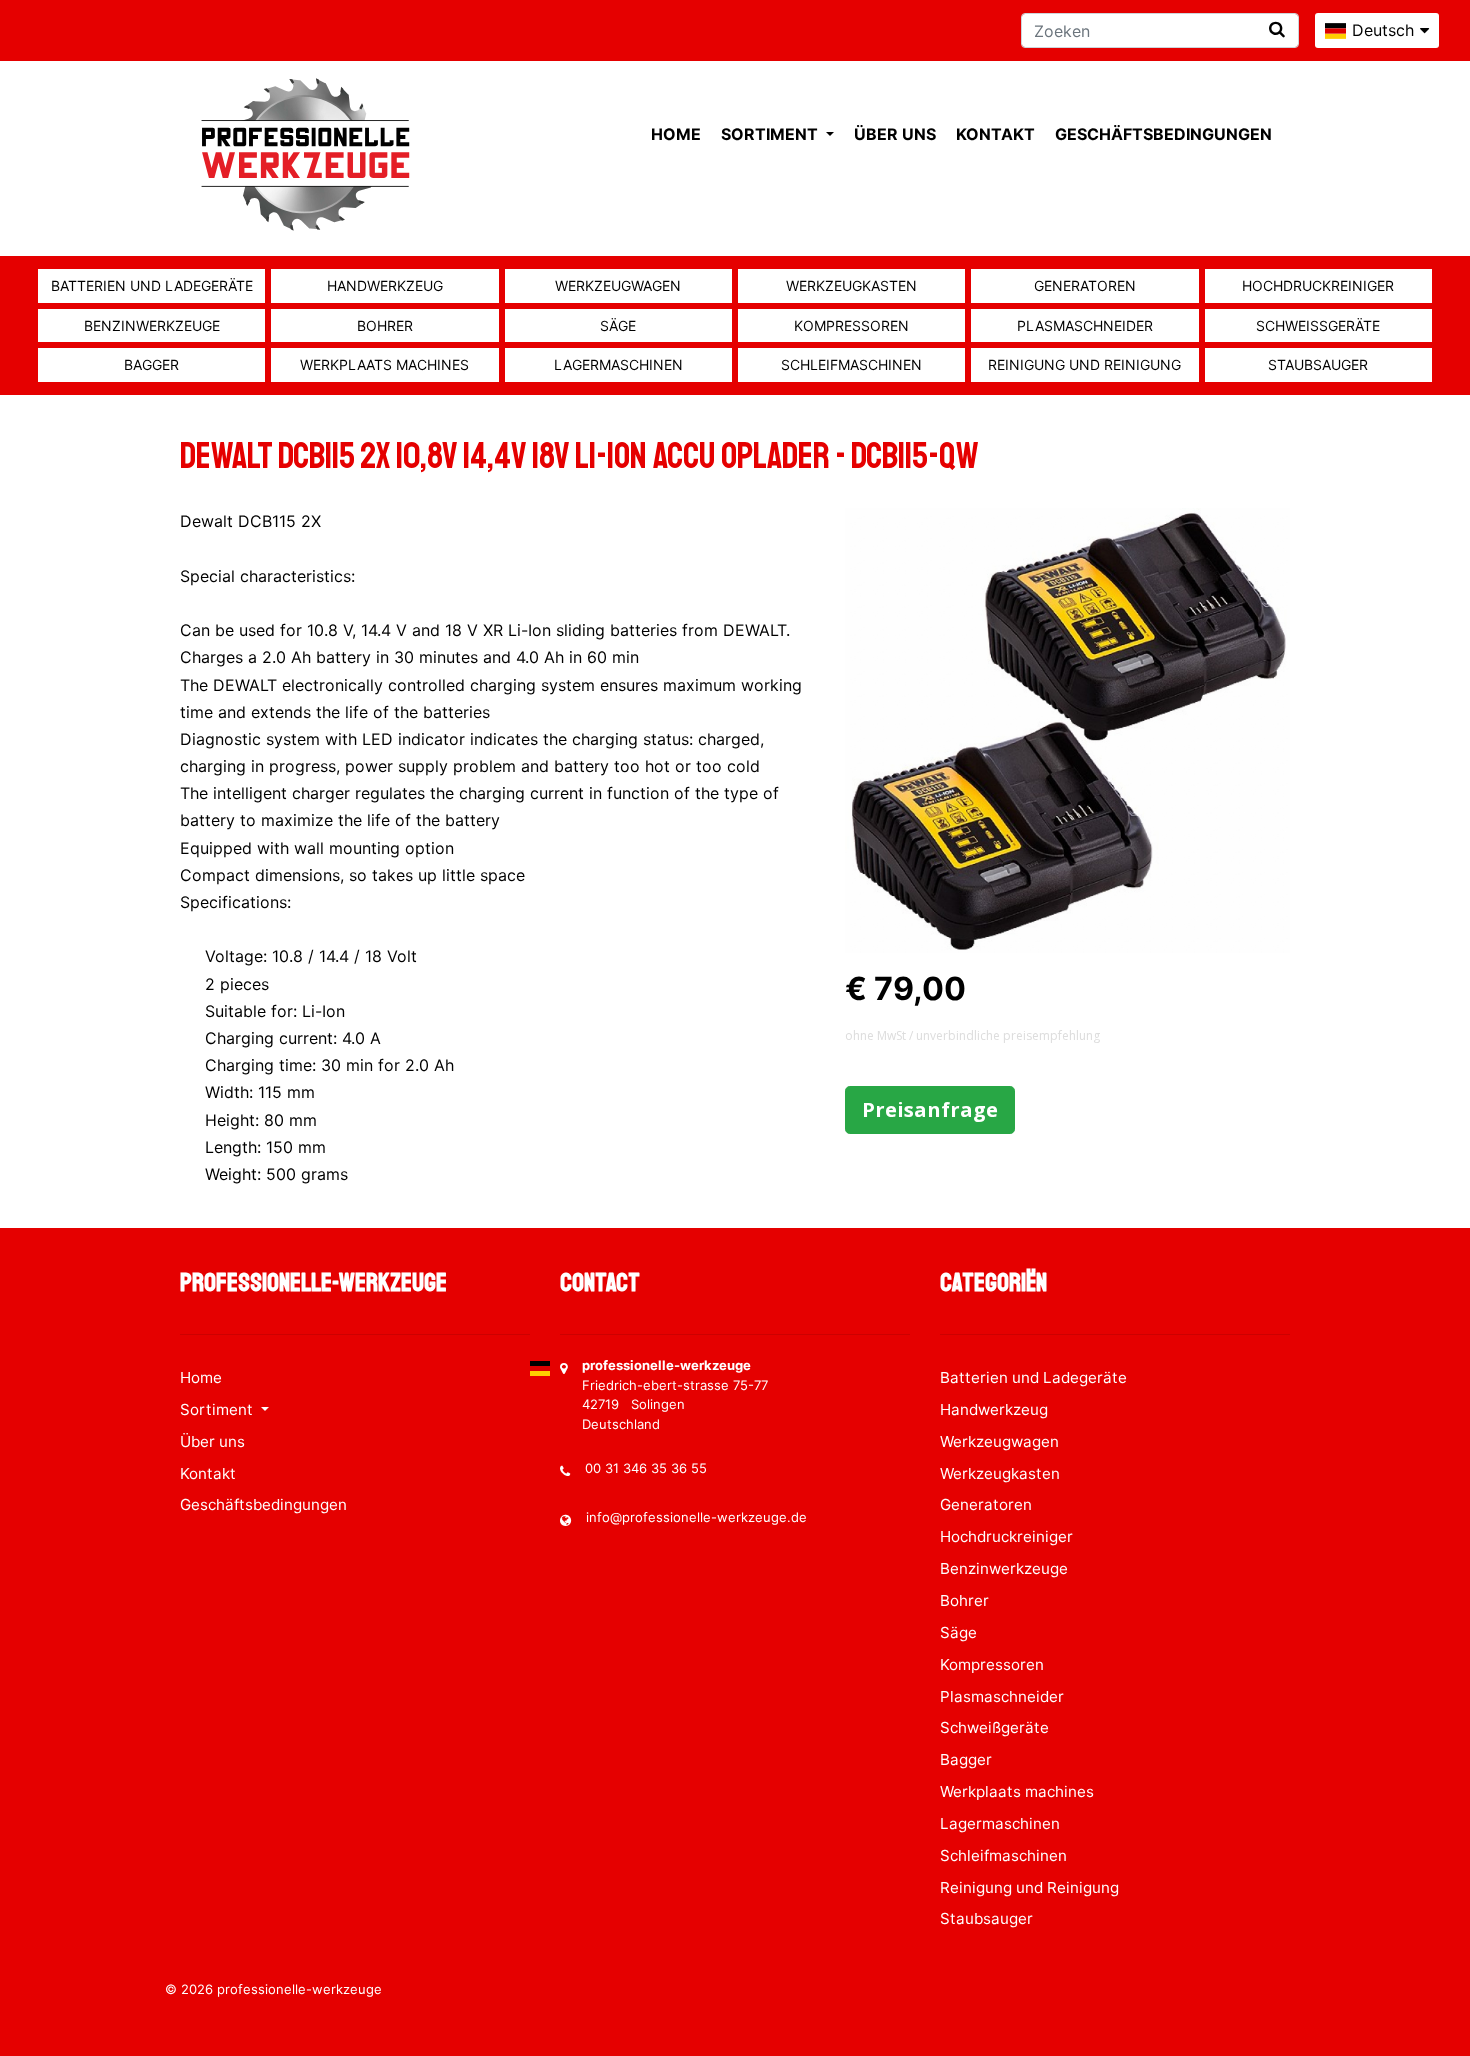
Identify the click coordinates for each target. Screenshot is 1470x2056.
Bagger (151, 364)
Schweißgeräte (1318, 325)
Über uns (895, 134)
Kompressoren (851, 325)
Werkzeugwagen (618, 285)
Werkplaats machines (384, 364)
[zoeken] (1277, 29)
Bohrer (385, 325)
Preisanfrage (930, 1109)
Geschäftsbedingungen (1163, 134)
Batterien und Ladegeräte (152, 285)
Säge (618, 325)
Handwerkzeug (385, 285)
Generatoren (1085, 285)
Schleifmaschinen (851, 364)
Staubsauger (1318, 364)
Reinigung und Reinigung (1084, 364)
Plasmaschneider (1085, 325)
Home (676, 134)
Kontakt (995, 134)
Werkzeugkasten (851, 285)
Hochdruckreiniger (1318, 285)
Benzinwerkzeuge (152, 325)
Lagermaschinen (618, 364)
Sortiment (771, 134)
